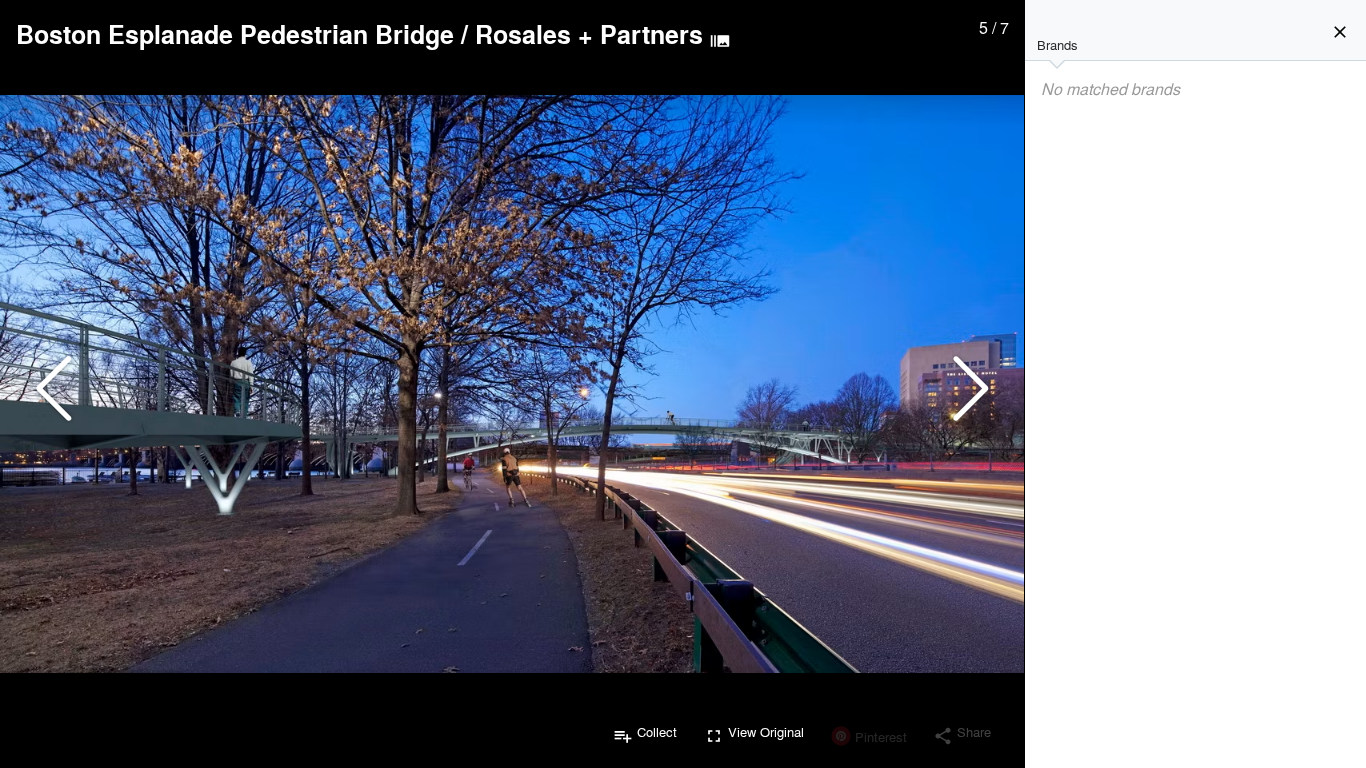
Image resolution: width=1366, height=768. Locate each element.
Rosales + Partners (589, 34)
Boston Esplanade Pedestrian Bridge (235, 34)
